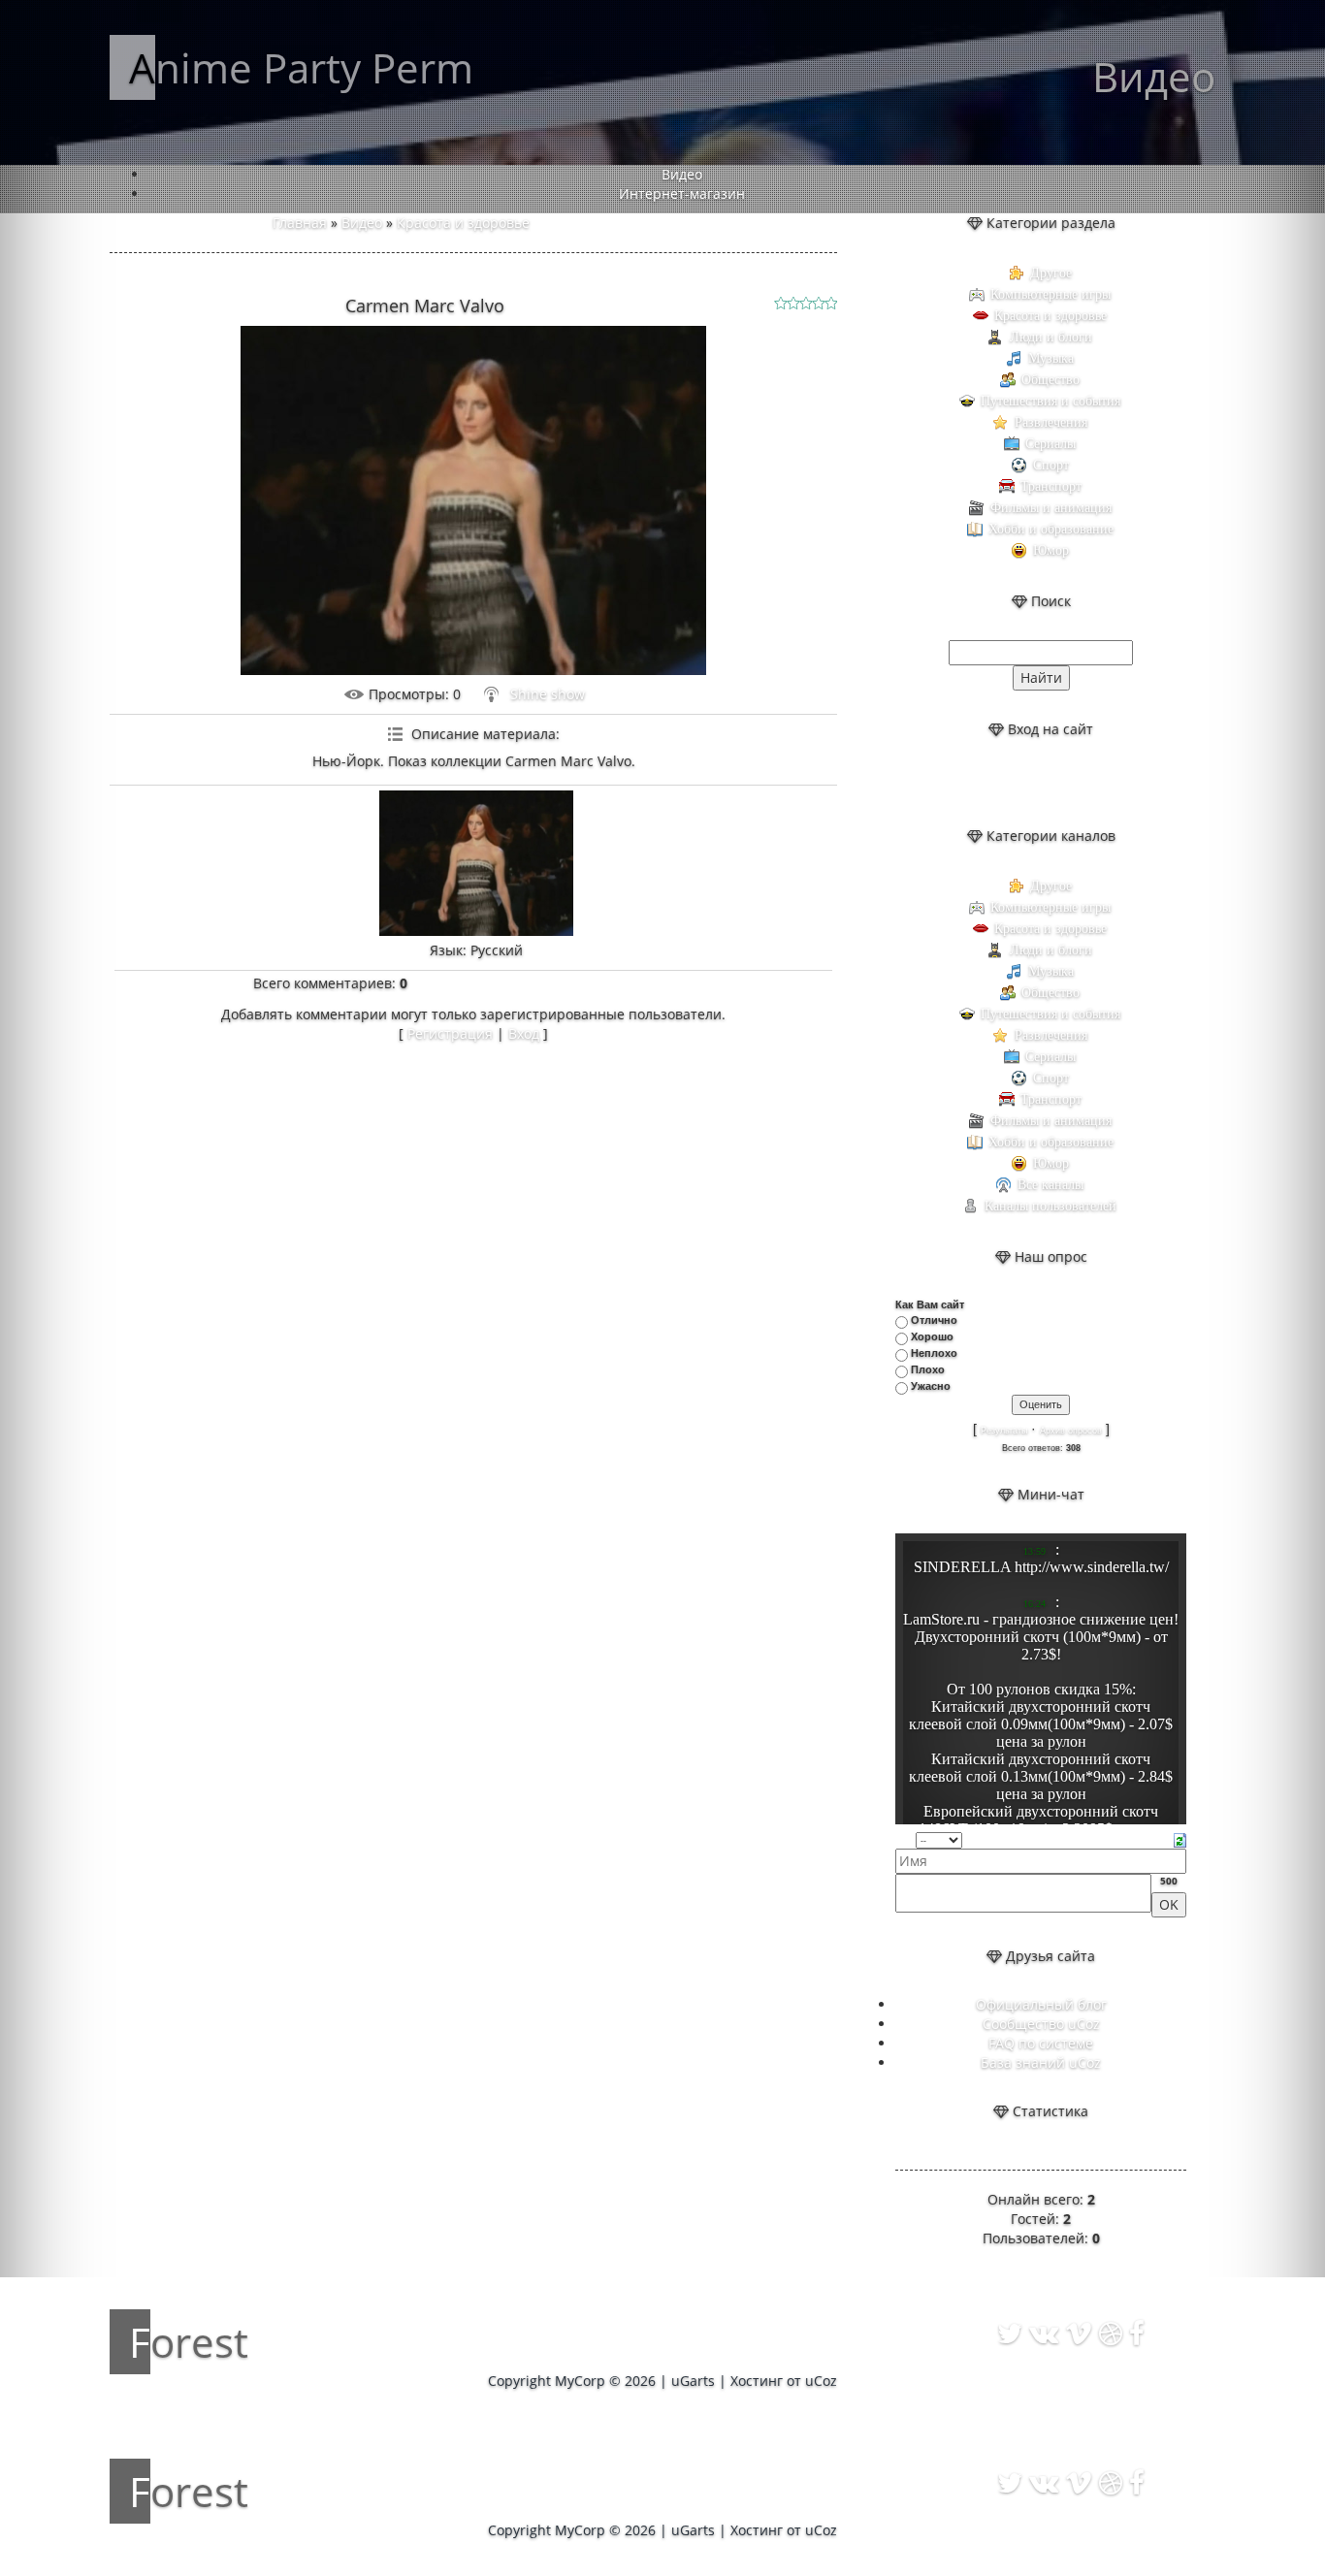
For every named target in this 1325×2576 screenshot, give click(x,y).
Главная (300, 223)
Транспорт (1051, 486)
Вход (524, 1033)
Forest (189, 2342)
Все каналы (1050, 1185)
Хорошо (932, 1336)
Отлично (934, 1320)
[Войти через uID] (991, 783)
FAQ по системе (1041, 2043)
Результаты (1004, 1431)
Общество (1050, 380)
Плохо (928, 1369)
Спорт (1051, 465)
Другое (1051, 273)
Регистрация (450, 1033)
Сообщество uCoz (1041, 2024)
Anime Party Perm (301, 67)
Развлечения (1051, 422)
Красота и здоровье (463, 223)
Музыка (1051, 358)
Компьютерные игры (1050, 294)
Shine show (548, 694)
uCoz (821, 2381)
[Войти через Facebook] (1057, 783)
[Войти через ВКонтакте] (1024, 783)
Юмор (1051, 550)
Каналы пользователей (1050, 1206)
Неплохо (934, 1353)
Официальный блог (1041, 2004)
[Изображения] (476, 863)
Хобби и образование (1051, 529)
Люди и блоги (1051, 337)
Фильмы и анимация (1051, 508)
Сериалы (1050, 444)
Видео (362, 223)
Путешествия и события (1050, 401)
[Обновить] (1180, 1838)
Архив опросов (1071, 1431)
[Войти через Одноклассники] (1090, 783)
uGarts (693, 2381)
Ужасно (931, 1386)
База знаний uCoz (1041, 2062)
